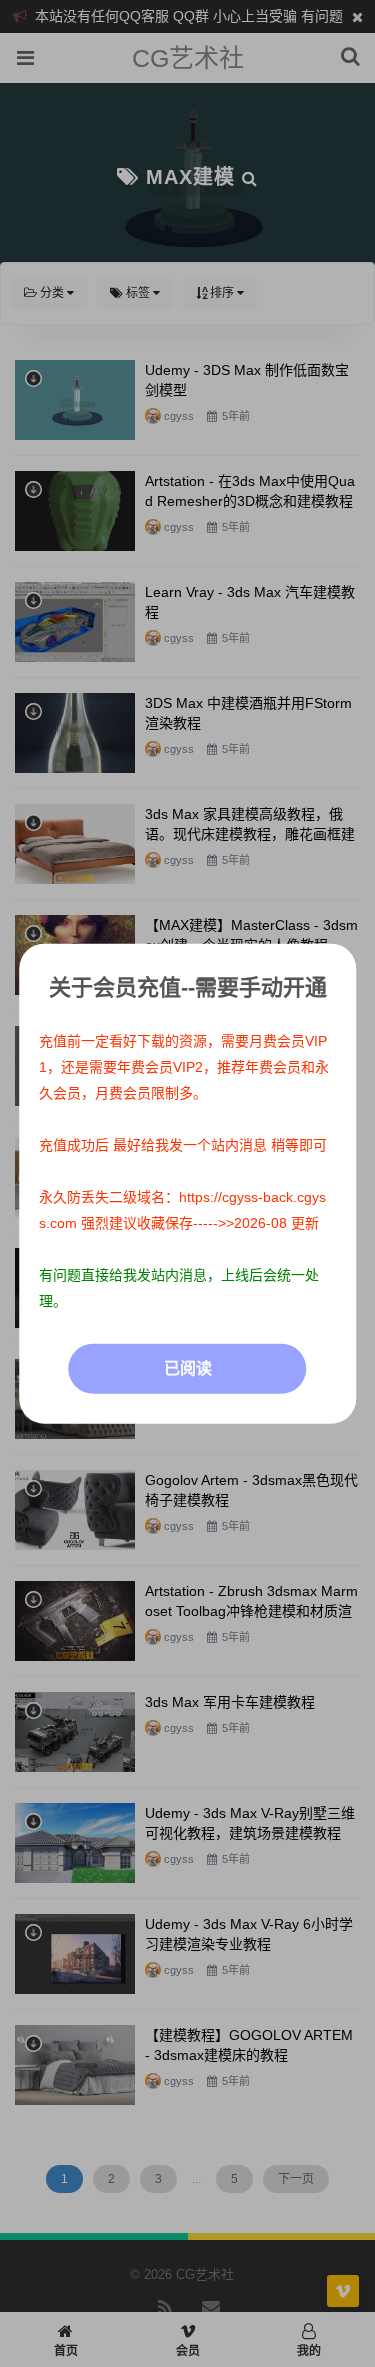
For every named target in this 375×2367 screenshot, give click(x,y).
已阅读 (188, 1368)
